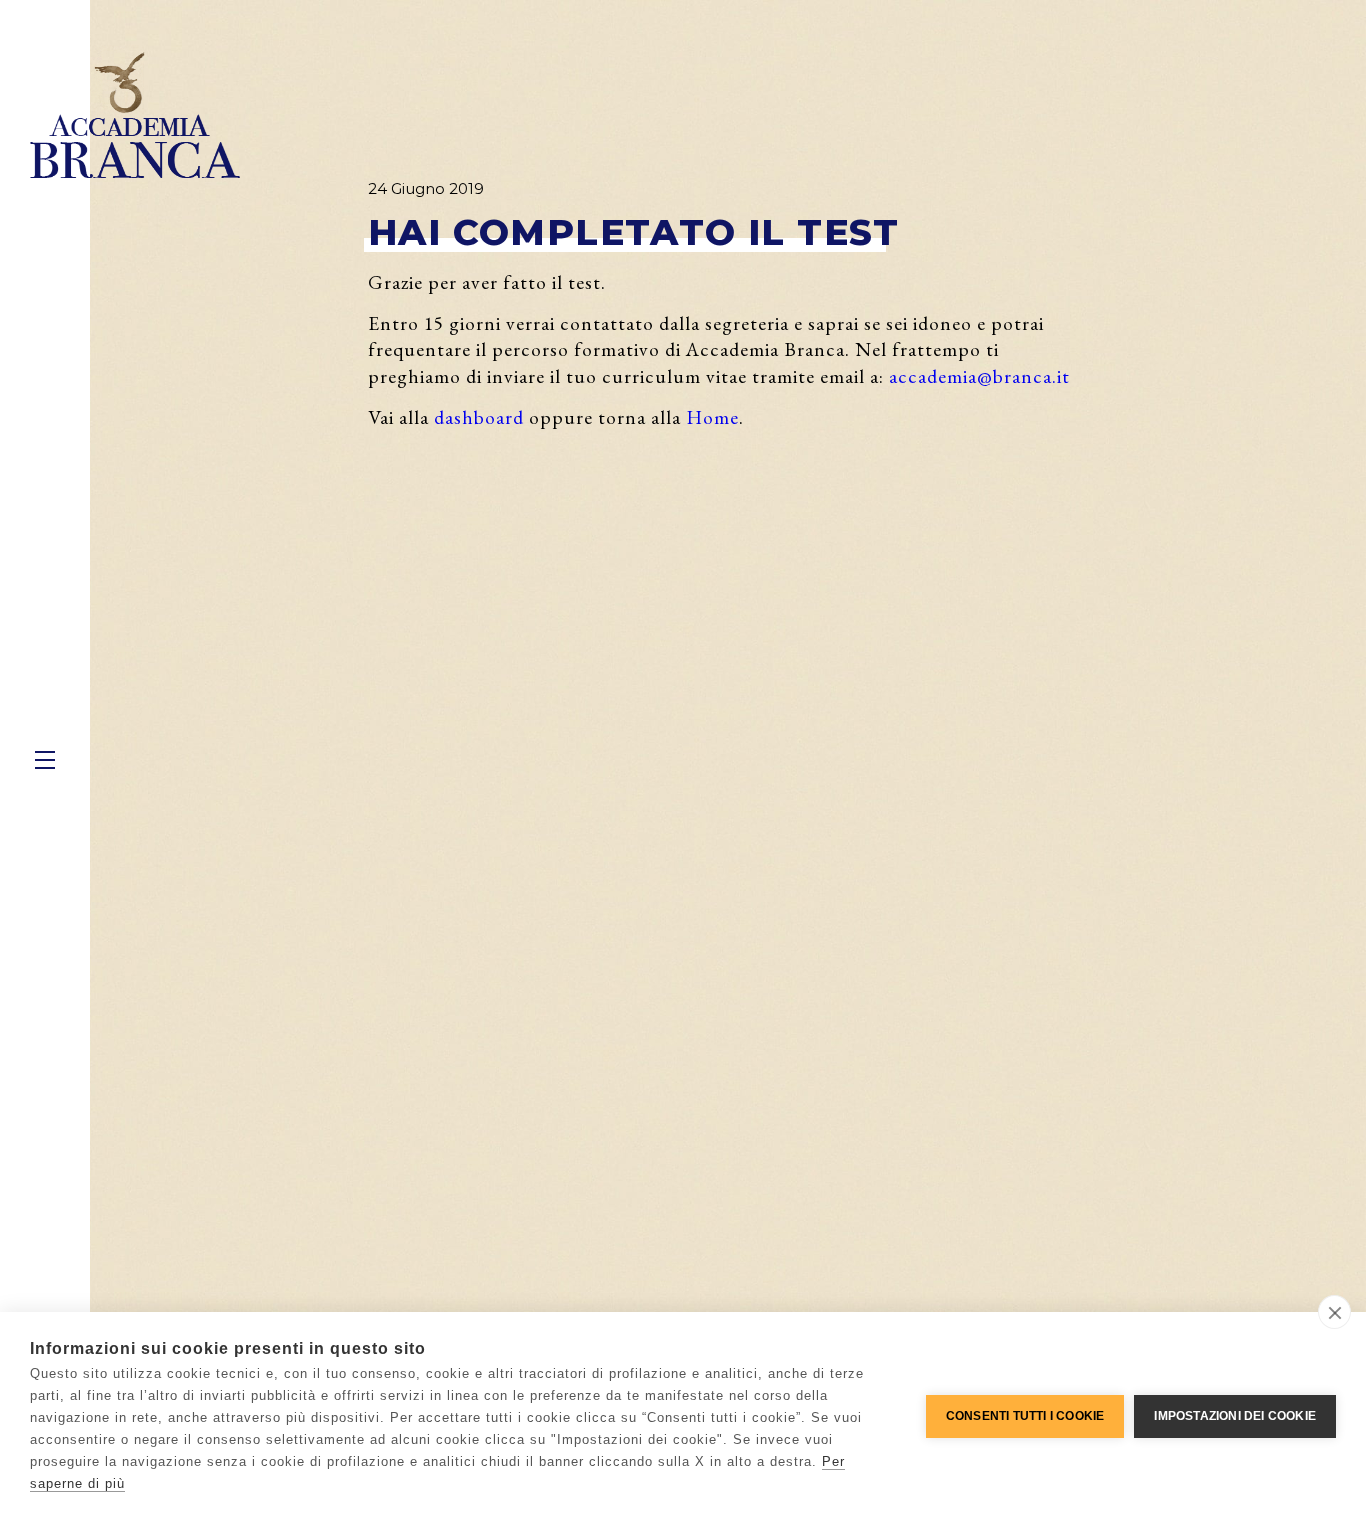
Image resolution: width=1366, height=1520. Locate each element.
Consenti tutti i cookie (1025, 1416)
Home (712, 417)
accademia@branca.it (979, 376)
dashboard (479, 417)
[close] (1334, 1312)
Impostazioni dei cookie (1235, 1416)
